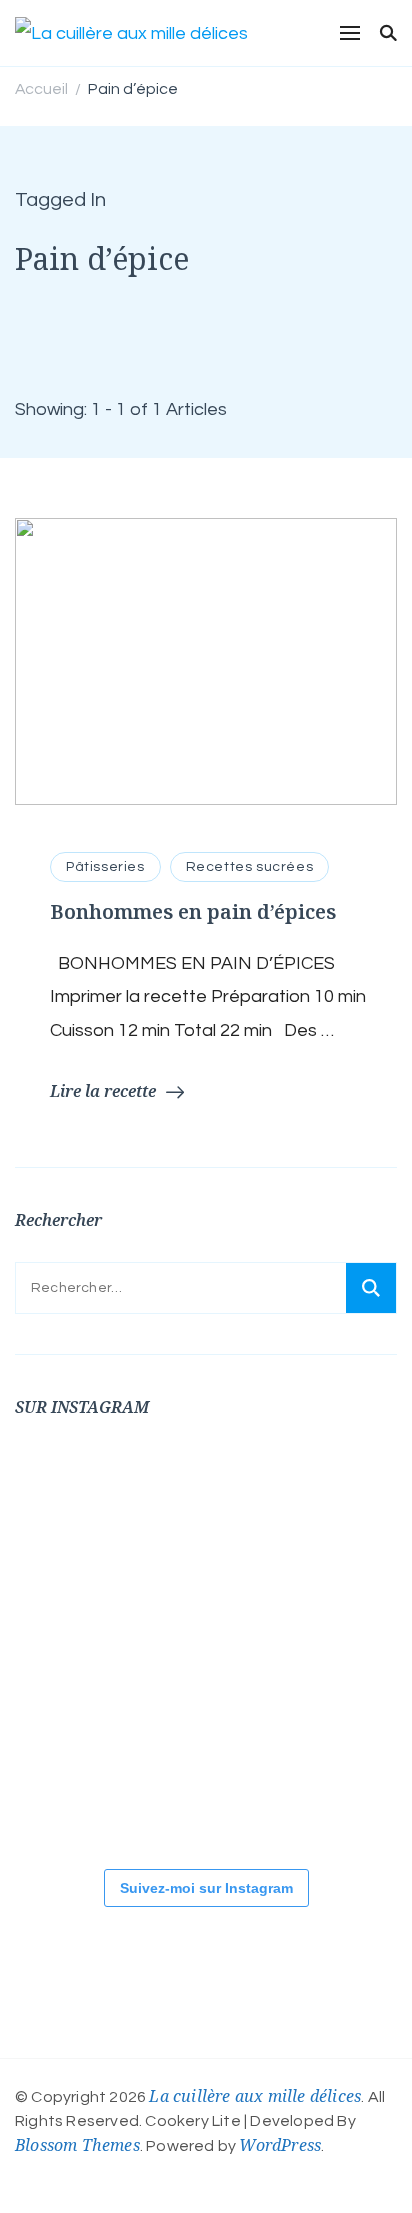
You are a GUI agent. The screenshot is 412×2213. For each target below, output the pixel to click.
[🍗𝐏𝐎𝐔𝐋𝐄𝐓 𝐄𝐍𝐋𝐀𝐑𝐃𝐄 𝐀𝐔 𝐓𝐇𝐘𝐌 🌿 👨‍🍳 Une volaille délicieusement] (75, 1644)
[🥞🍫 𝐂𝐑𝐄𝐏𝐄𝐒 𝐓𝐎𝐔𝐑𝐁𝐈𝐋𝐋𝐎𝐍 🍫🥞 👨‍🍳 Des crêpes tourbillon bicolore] (75, 1509)
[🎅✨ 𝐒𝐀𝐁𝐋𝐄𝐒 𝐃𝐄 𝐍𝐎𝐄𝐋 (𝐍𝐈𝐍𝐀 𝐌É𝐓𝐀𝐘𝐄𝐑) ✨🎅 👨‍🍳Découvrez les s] (75, 1779)
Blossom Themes (77, 2145)
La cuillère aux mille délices (255, 2096)
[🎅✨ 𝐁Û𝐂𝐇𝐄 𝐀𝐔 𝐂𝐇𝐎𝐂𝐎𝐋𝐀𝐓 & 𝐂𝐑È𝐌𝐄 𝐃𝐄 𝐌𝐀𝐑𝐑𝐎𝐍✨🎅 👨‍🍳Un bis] (315, 1644)
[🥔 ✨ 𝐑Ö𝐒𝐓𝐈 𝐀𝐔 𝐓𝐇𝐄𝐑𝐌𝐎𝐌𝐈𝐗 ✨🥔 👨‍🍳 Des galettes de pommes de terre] (315, 1779)
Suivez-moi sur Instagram (206, 1888)
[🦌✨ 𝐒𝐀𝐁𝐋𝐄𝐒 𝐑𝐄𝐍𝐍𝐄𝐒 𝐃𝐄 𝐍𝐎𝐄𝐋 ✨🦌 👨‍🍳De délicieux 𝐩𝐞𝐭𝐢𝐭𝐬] (195, 1779)
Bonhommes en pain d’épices (193, 911)
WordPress (280, 2145)
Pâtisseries (105, 867)
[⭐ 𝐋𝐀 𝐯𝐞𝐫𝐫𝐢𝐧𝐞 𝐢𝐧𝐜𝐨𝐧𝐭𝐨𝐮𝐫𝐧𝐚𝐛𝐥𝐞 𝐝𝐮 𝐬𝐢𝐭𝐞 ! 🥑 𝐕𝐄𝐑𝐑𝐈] (195, 1644)
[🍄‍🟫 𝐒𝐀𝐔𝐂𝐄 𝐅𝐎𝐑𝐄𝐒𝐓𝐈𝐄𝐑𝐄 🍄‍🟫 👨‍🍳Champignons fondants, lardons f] (315, 1509)
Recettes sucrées (250, 867)
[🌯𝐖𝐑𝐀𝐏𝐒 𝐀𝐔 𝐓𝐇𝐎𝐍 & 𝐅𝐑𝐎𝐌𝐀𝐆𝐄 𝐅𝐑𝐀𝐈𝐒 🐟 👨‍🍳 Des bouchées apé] (195, 1509)
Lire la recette (103, 1091)
